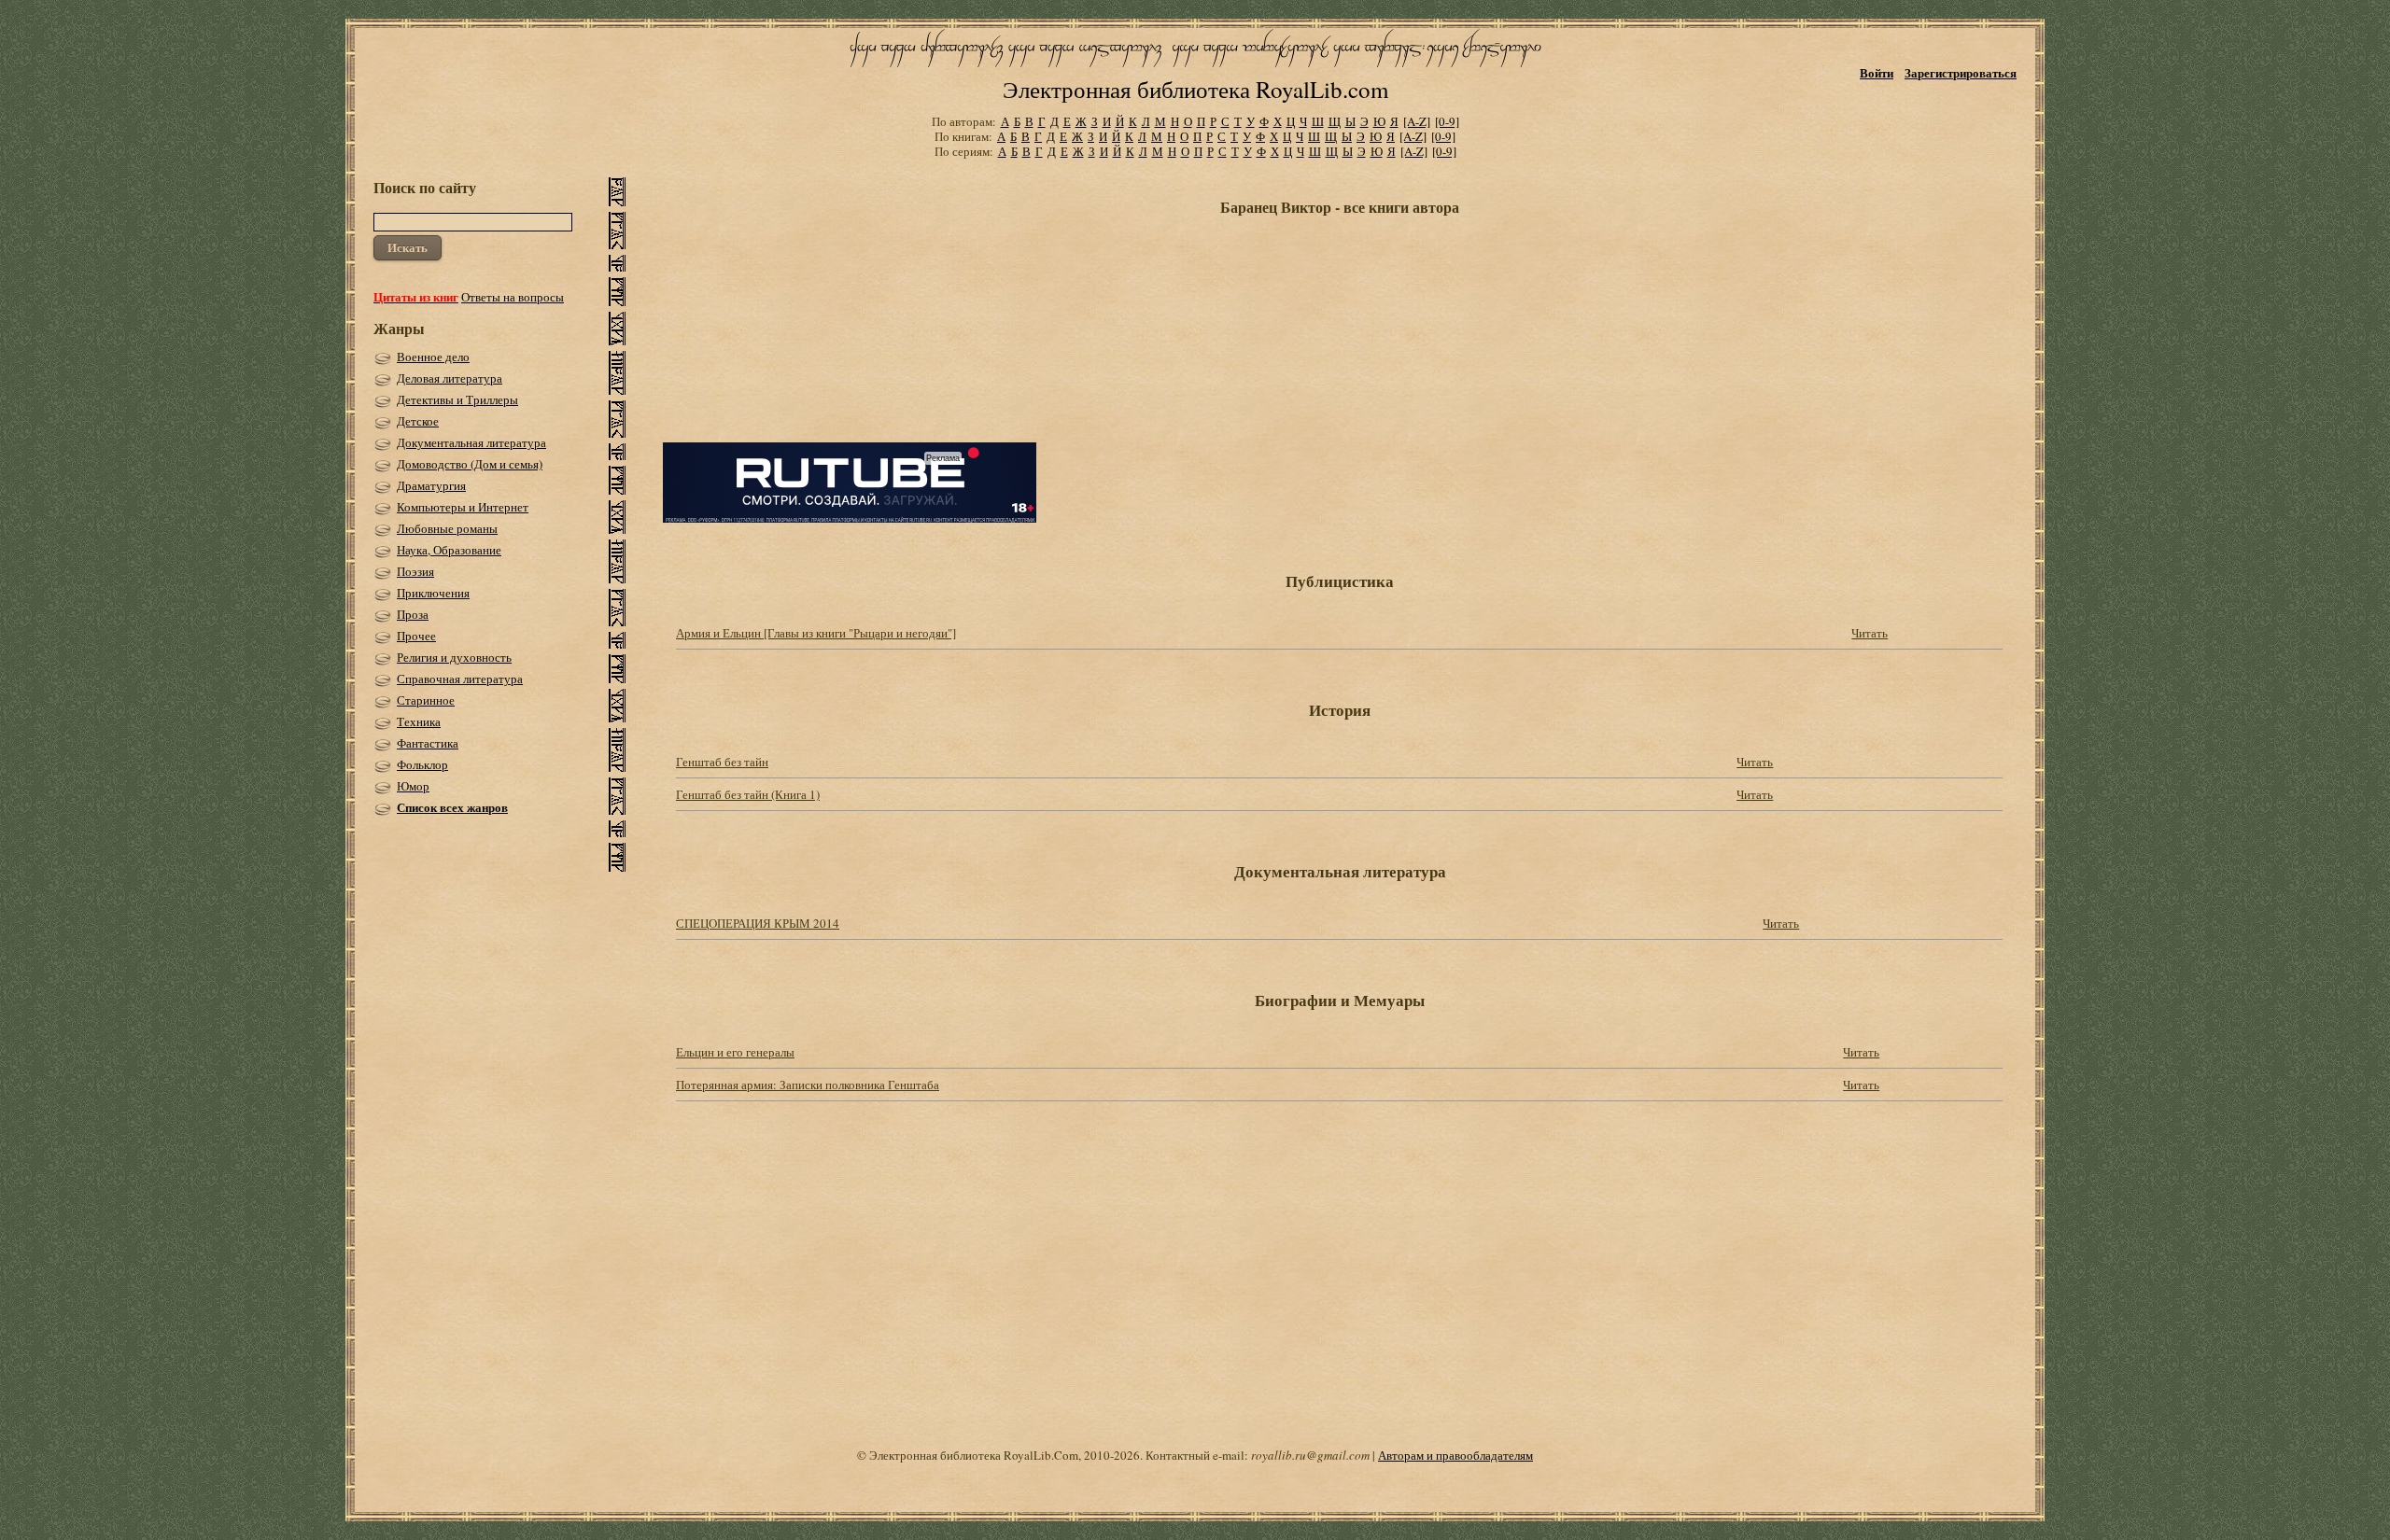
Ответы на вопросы (513, 297)
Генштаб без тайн (722, 762)
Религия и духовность (454, 657)
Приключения (433, 593)
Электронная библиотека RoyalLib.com (1195, 89)
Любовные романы (447, 528)
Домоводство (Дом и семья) (470, 464)
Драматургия (431, 485)
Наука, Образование (449, 550)
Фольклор (422, 764)
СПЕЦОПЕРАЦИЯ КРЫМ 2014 (758, 923)
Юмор (413, 786)
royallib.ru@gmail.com (1310, 1455)
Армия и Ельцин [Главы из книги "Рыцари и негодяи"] (816, 633)
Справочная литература (460, 679)
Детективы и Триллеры (457, 399)
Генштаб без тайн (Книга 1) (748, 794)
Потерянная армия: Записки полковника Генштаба (808, 1085)
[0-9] (1447, 121)
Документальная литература (471, 442)
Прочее (416, 636)
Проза (413, 614)
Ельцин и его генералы (735, 1052)
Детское (418, 421)
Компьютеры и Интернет (463, 507)
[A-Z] (1417, 121)
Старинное (426, 700)
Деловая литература (450, 378)
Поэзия (415, 571)
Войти (1877, 72)
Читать (1870, 633)
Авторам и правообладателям (1455, 1455)
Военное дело (433, 357)
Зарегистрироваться (1961, 72)
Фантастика (428, 743)
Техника (419, 721)
